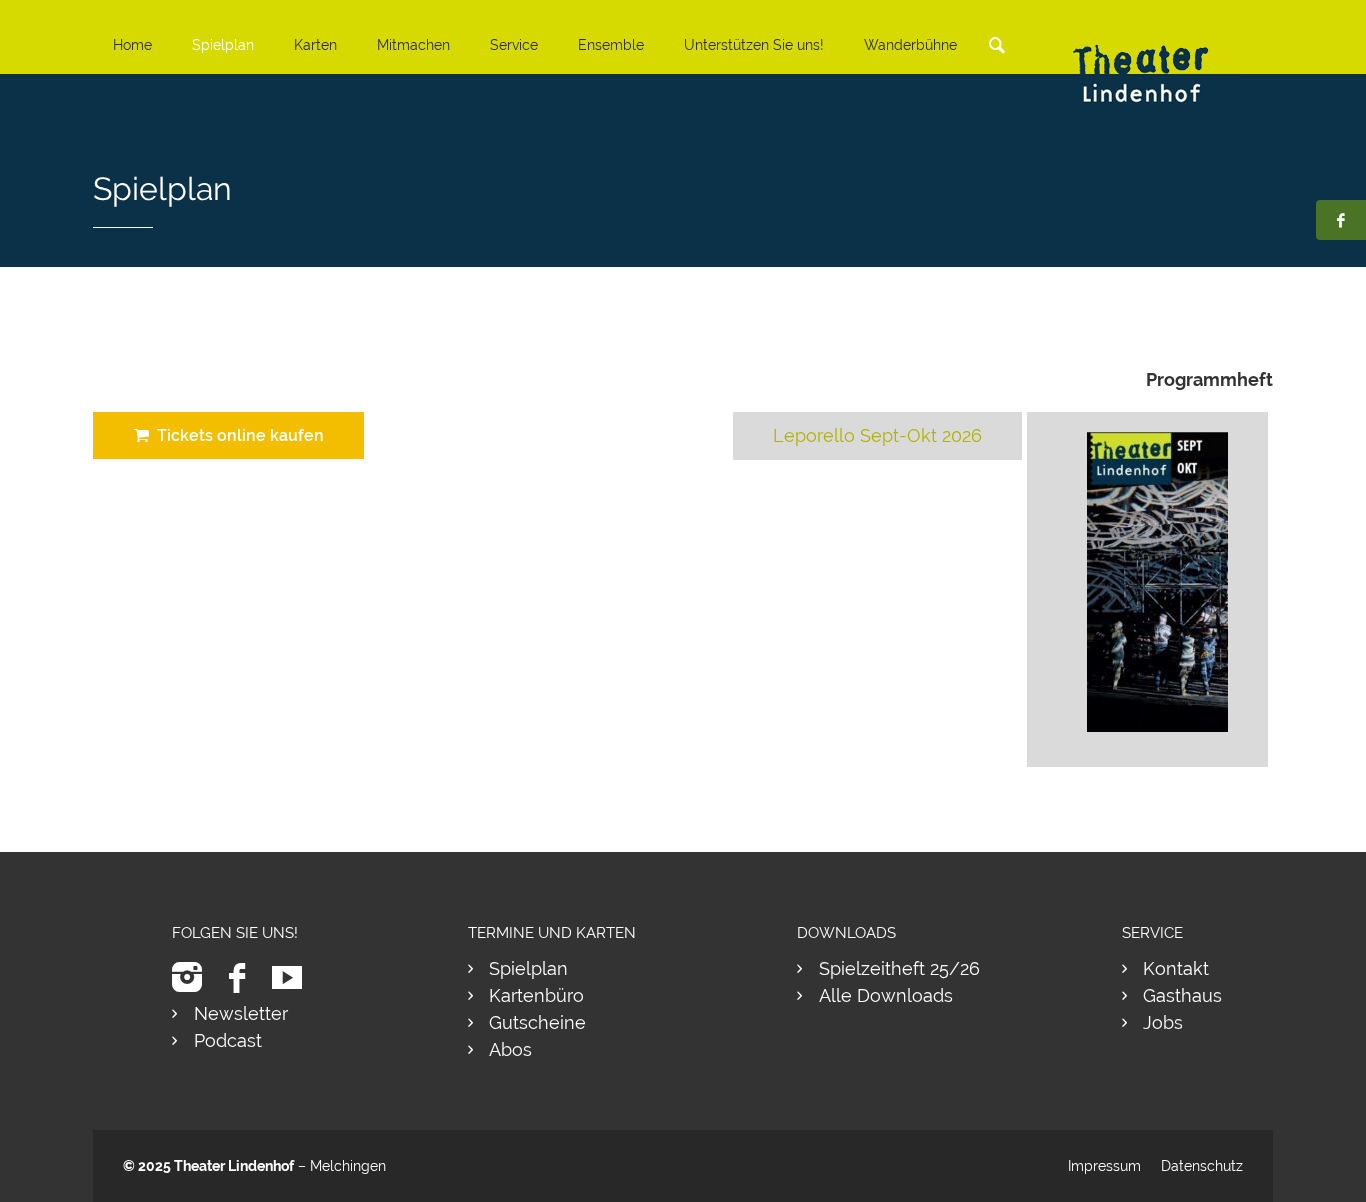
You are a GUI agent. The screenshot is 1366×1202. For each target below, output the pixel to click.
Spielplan (223, 45)
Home (132, 45)
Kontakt (1176, 968)
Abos (510, 1049)
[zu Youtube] (294, 977)
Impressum (1104, 1166)
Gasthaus (1182, 995)
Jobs (1163, 1022)
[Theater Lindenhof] (1158, 58)
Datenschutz (1202, 1166)
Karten (315, 45)
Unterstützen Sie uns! (754, 45)
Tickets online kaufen (236, 435)
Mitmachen (413, 45)
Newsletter (241, 1013)
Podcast (228, 1040)
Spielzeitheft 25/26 (899, 968)
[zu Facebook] (244, 977)
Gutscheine (537, 1022)
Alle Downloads (886, 995)
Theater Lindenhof (234, 1166)
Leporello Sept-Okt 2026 (877, 435)
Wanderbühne (910, 45)
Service (514, 45)
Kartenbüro (536, 995)
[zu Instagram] (194, 977)
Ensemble (611, 45)
